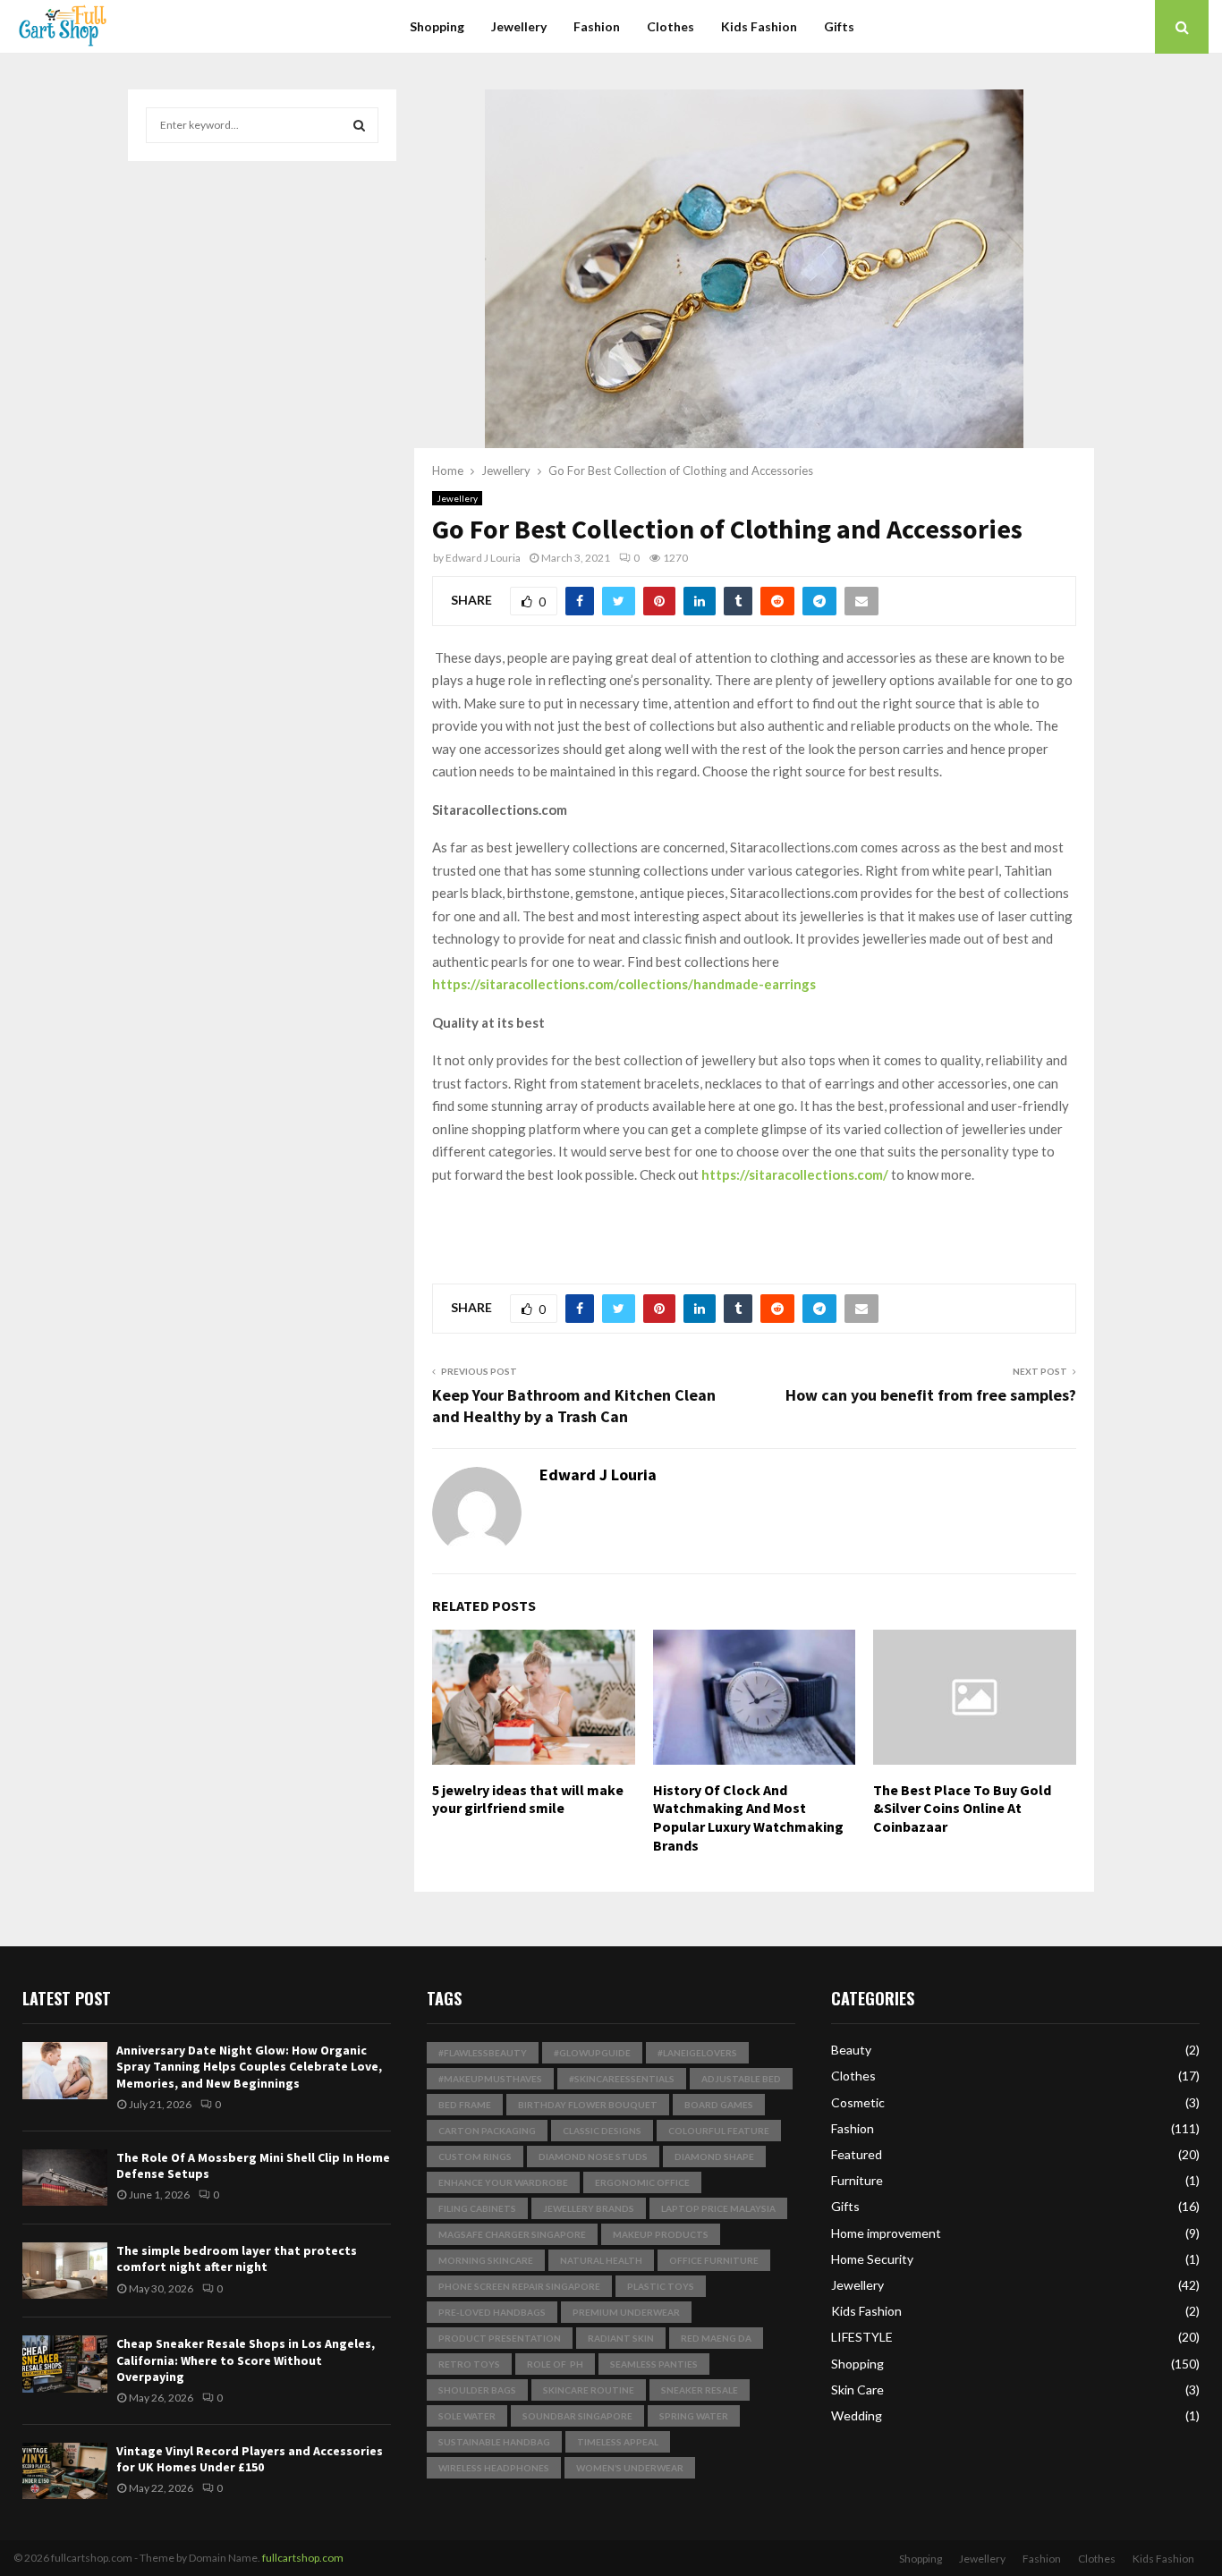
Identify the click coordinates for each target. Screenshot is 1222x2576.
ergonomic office (642, 2182)
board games (719, 2105)
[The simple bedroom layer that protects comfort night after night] (65, 2271)
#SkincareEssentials (622, 2079)
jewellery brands (589, 2208)
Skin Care (857, 2390)
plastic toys (661, 2286)
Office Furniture (714, 2260)
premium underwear (626, 2312)
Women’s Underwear (630, 2468)
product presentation (500, 2338)
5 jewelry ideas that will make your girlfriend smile (528, 1799)
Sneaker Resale (700, 2390)
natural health (601, 2260)
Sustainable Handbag (494, 2442)
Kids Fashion (759, 26)
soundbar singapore (577, 2416)
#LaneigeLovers (697, 2053)
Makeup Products (661, 2234)
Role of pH (555, 2364)
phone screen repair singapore (519, 2286)
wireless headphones (494, 2468)
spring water (694, 2416)
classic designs (602, 2131)
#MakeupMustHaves (490, 2079)
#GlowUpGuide (592, 2053)
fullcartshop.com (303, 2558)
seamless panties (654, 2364)
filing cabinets (477, 2208)
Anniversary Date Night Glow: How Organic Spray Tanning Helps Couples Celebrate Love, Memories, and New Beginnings (249, 2066)
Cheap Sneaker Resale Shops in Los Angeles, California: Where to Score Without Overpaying (246, 2360)
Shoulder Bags (477, 2390)
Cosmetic (858, 2102)
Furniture (857, 2180)
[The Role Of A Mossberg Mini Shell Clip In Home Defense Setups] (65, 2178)
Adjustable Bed (741, 2079)
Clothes (670, 26)
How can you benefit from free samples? (931, 1395)
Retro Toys (469, 2364)
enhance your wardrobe (503, 2182)
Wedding (857, 2415)
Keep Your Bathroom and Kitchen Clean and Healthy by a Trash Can (574, 1406)
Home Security (872, 2259)
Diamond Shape (714, 2157)
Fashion (597, 26)
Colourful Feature (719, 2131)
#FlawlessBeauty (483, 2053)
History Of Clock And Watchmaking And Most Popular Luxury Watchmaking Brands (748, 1818)
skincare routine (589, 2390)
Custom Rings (475, 2157)
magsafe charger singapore (512, 2234)
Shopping (437, 26)
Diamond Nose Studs (593, 2157)
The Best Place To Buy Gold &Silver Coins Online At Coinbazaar (962, 1809)
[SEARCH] (359, 125)
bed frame (465, 2105)
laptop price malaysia (718, 2208)
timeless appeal (618, 2442)
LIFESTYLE (862, 2337)
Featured (857, 2154)
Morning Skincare (486, 2260)
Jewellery (519, 26)
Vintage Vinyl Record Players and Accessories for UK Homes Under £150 (250, 2459)
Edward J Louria (483, 558)
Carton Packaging (487, 2131)
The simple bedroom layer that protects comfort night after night (237, 2258)
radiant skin (621, 2338)
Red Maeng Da (716, 2338)
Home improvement (886, 2233)
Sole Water (467, 2416)
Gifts (839, 26)
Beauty (851, 2050)
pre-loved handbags (492, 2312)
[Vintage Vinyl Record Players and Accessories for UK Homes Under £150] (65, 2471)
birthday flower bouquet (588, 2105)
